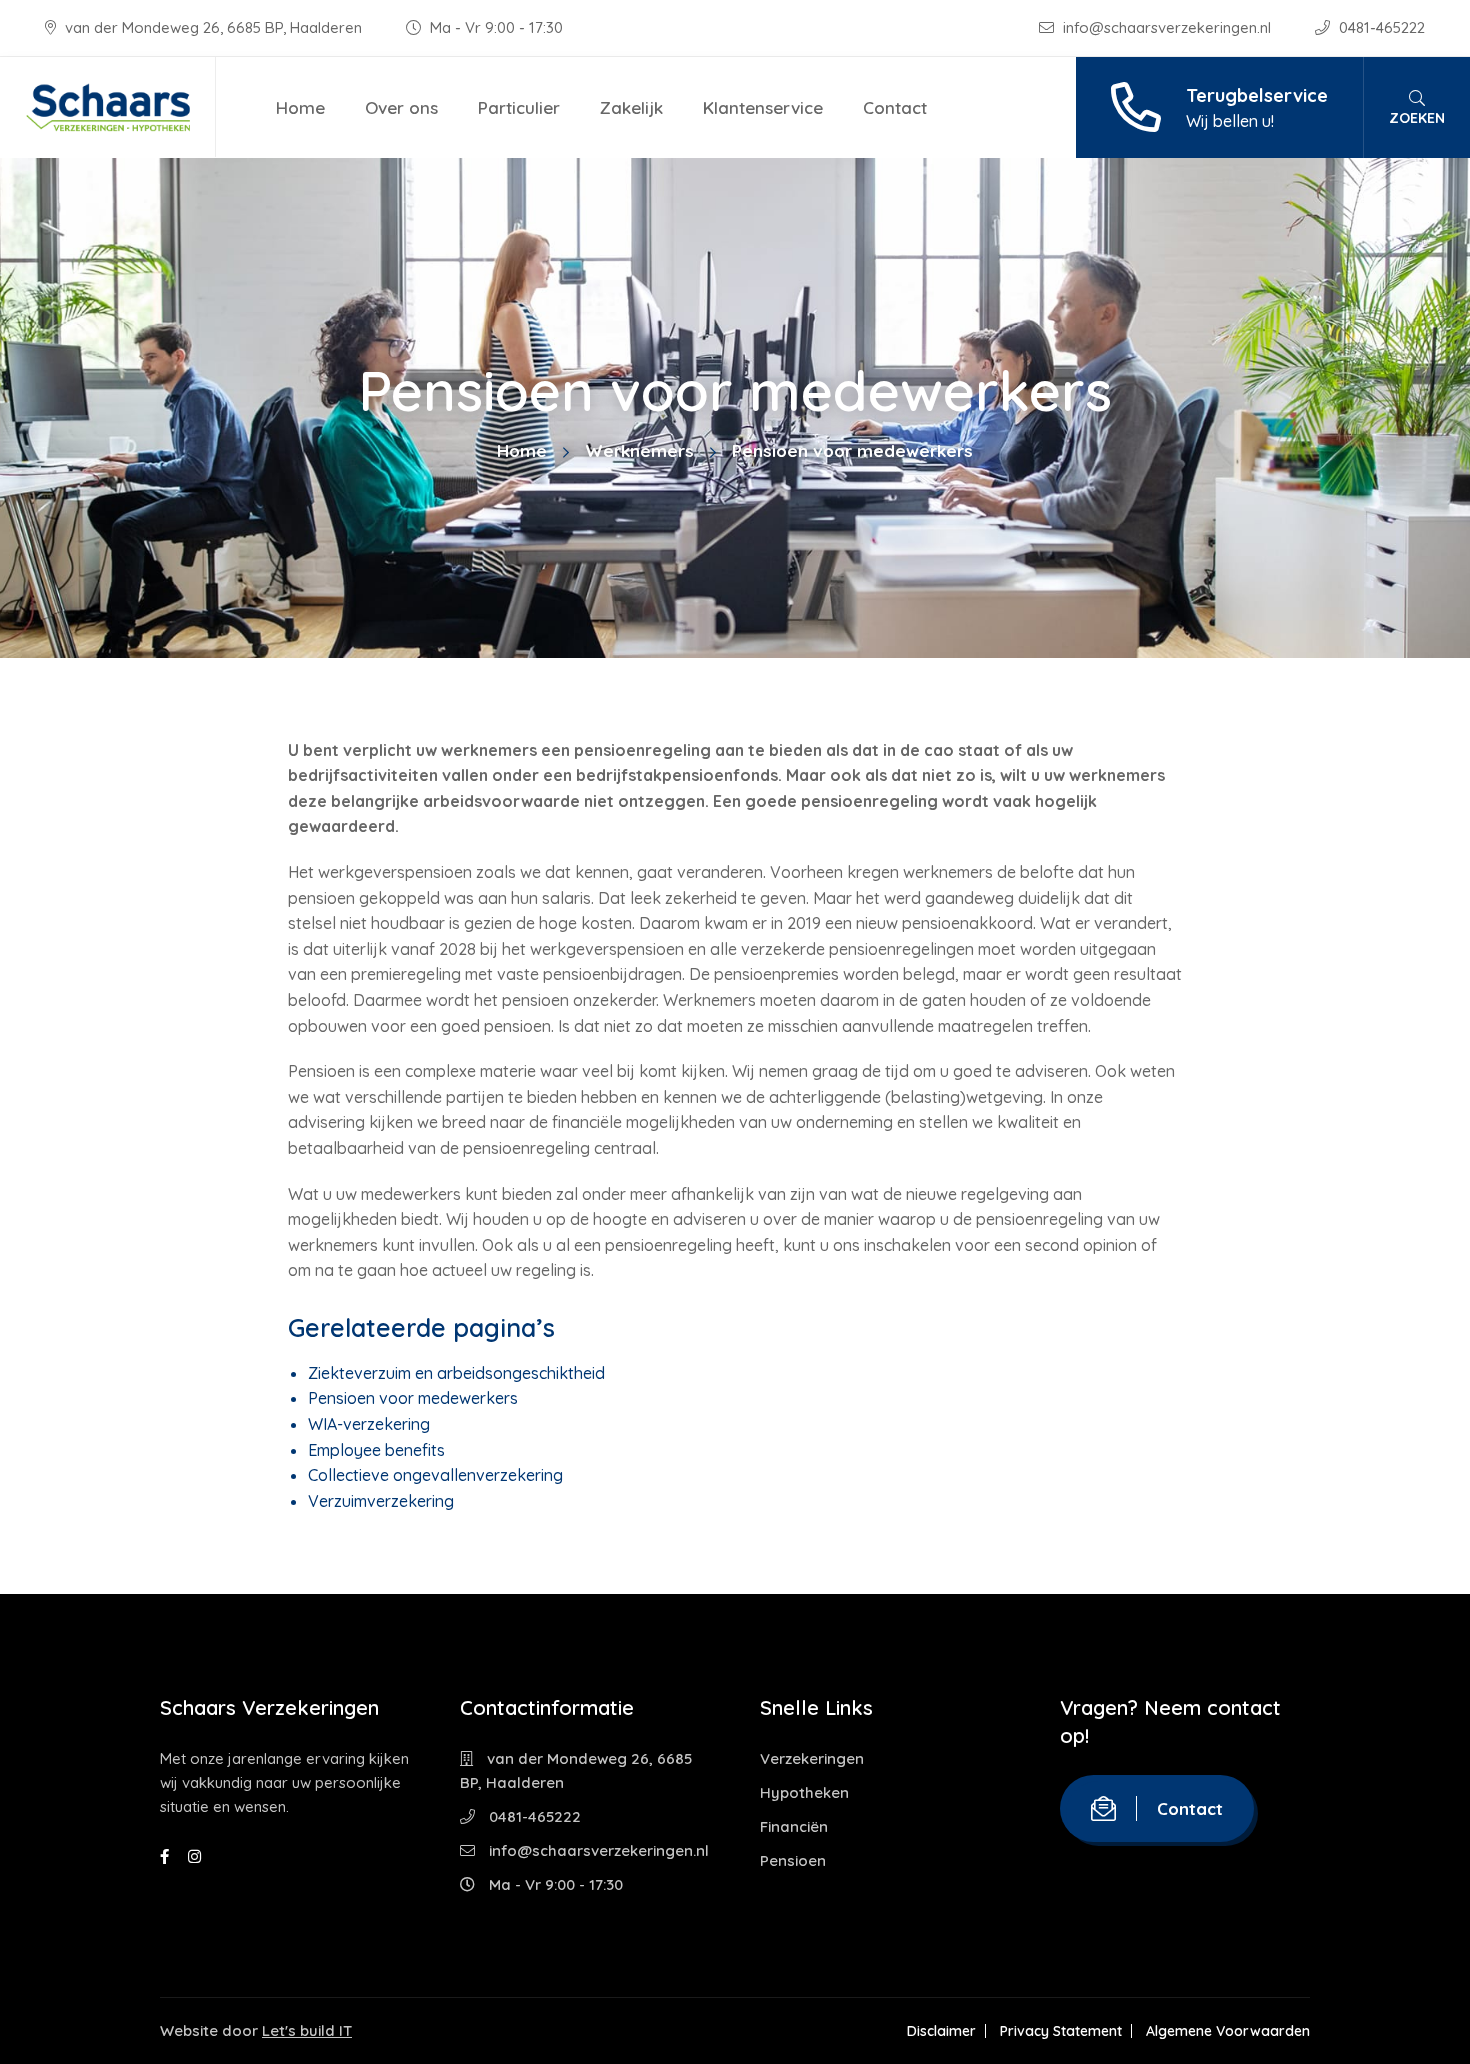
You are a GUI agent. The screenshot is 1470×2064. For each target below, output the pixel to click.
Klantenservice (763, 107)
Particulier (519, 107)
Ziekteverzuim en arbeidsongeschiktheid (456, 1373)
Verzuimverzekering (381, 1501)
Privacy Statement (1061, 2031)
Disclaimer (941, 2031)
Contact (895, 107)
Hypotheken (804, 1792)
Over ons (401, 107)
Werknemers (639, 450)
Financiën (794, 1826)
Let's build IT (307, 2030)
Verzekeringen (812, 1758)
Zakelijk (631, 107)
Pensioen (793, 1860)
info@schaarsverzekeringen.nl (1167, 27)
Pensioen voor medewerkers (413, 1398)
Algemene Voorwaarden (1228, 2031)
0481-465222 (1380, 27)
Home (300, 107)
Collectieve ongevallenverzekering (435, 1475)
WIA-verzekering (369, 1424)
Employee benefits (376, 1450)
